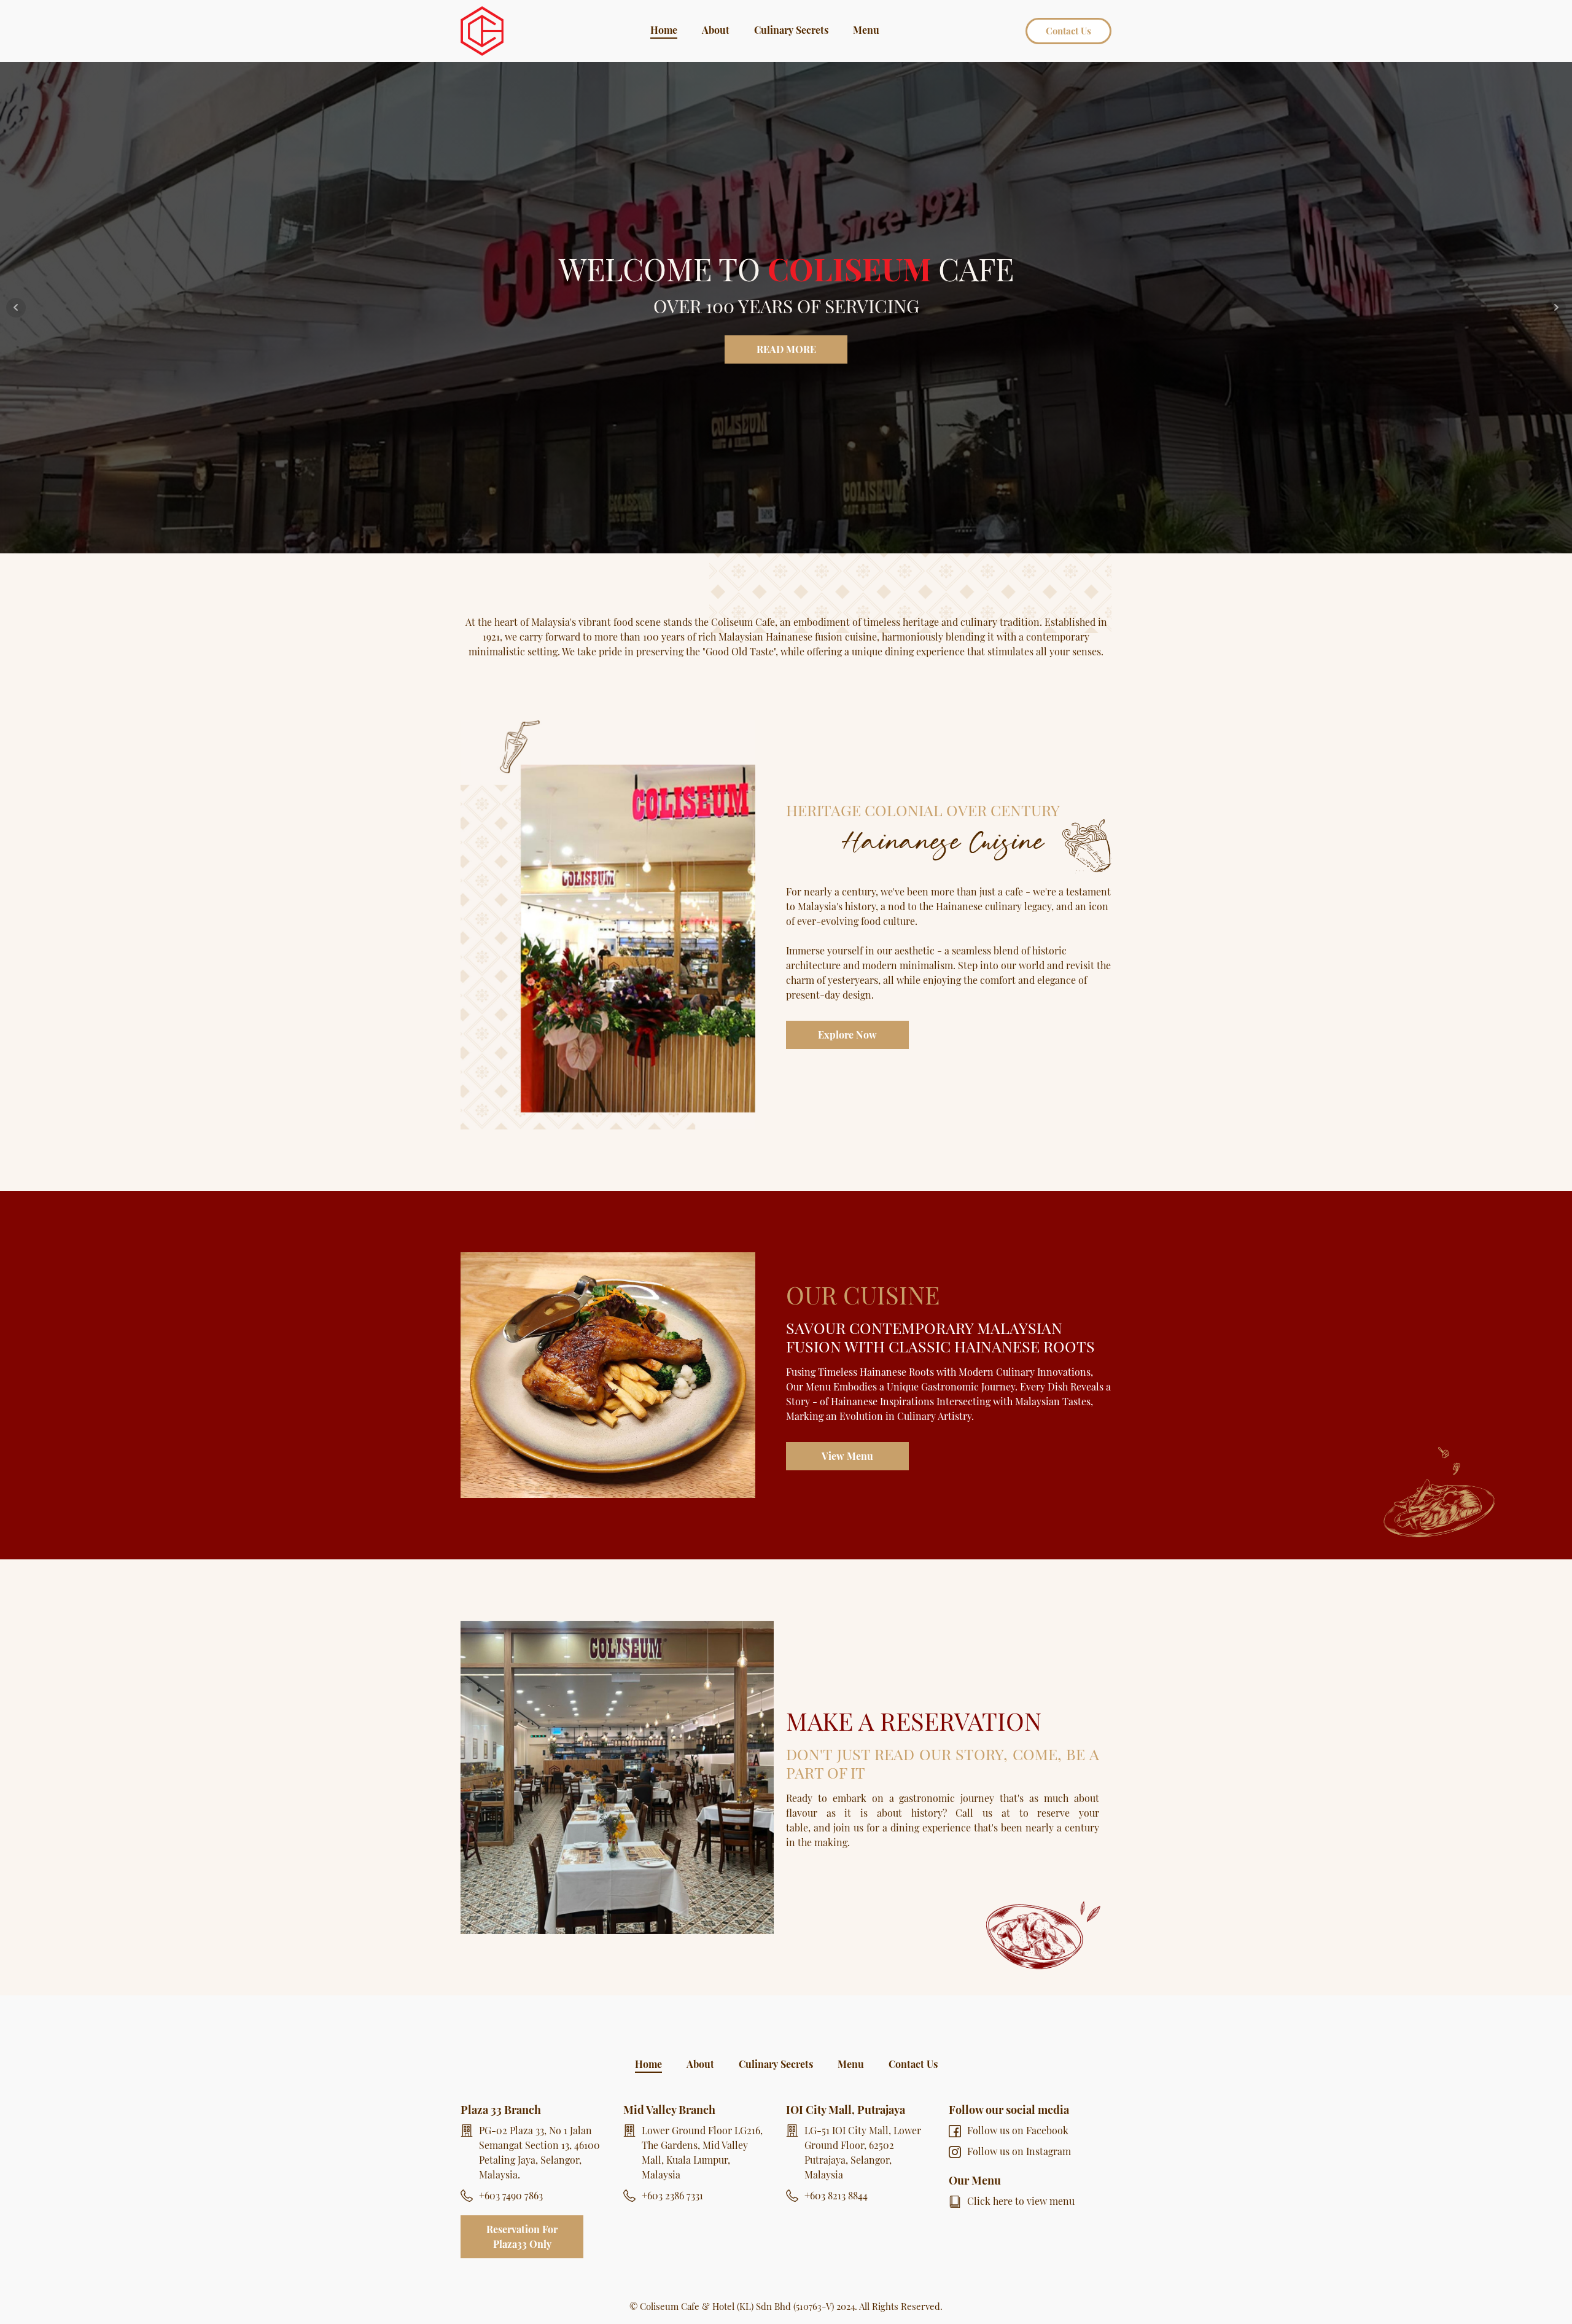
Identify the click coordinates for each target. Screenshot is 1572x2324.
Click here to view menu (1021, 2201)
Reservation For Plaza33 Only (522, 2236)
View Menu (847, 1456)
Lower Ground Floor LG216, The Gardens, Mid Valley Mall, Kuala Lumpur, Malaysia (702, 2152)
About (716, 30)
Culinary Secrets (791, 30)
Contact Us (1068, 31)
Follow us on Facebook (1018, 2130)
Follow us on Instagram (1019, 2151)
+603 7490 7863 (511, 2195)
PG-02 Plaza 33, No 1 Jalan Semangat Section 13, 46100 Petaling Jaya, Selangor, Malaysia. (539, 2152)
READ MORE (786, 349)
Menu (866, 30)
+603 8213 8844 (836, 2195)
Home (664, 30)
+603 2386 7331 (672, 2195)
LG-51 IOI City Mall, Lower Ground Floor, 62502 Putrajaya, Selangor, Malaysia (863, 2152)
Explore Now (847, 1035)
